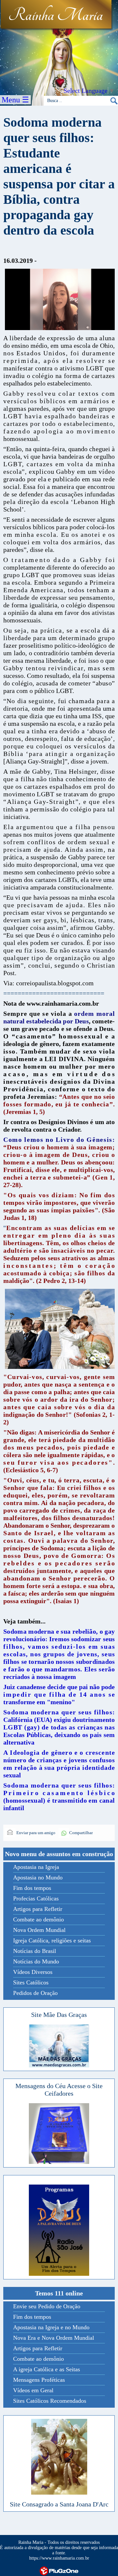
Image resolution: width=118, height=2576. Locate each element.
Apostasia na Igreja (36, 1867)
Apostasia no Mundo (38, 1877)
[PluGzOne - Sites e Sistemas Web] (59, 2571)
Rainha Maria (56, 15)
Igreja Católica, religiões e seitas (52, 1940)
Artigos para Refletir (38, 1909)
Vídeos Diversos (33, 1972)
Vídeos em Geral (33, 2390)
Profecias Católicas (36, 1898)
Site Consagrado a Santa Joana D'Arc (59, 2504)
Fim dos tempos (32, 1888)
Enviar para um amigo (35, 1833)
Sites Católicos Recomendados (50, 2401)
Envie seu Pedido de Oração (47, 2306)
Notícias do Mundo (36, 1961)
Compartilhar (81, 1833)
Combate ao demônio (39, 1919)
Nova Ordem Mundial (39, 1930)
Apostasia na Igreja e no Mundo (51, 2327)
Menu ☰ (15, 100)
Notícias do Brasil (35, 1951)
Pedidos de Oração (35, 1993)
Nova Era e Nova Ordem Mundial (54, 2338)
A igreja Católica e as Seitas (47, 2369)
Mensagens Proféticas (39, 2380)
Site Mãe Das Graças (59, 2015)
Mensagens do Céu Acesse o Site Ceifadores (59, 2090)
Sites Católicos (31, 1982)
